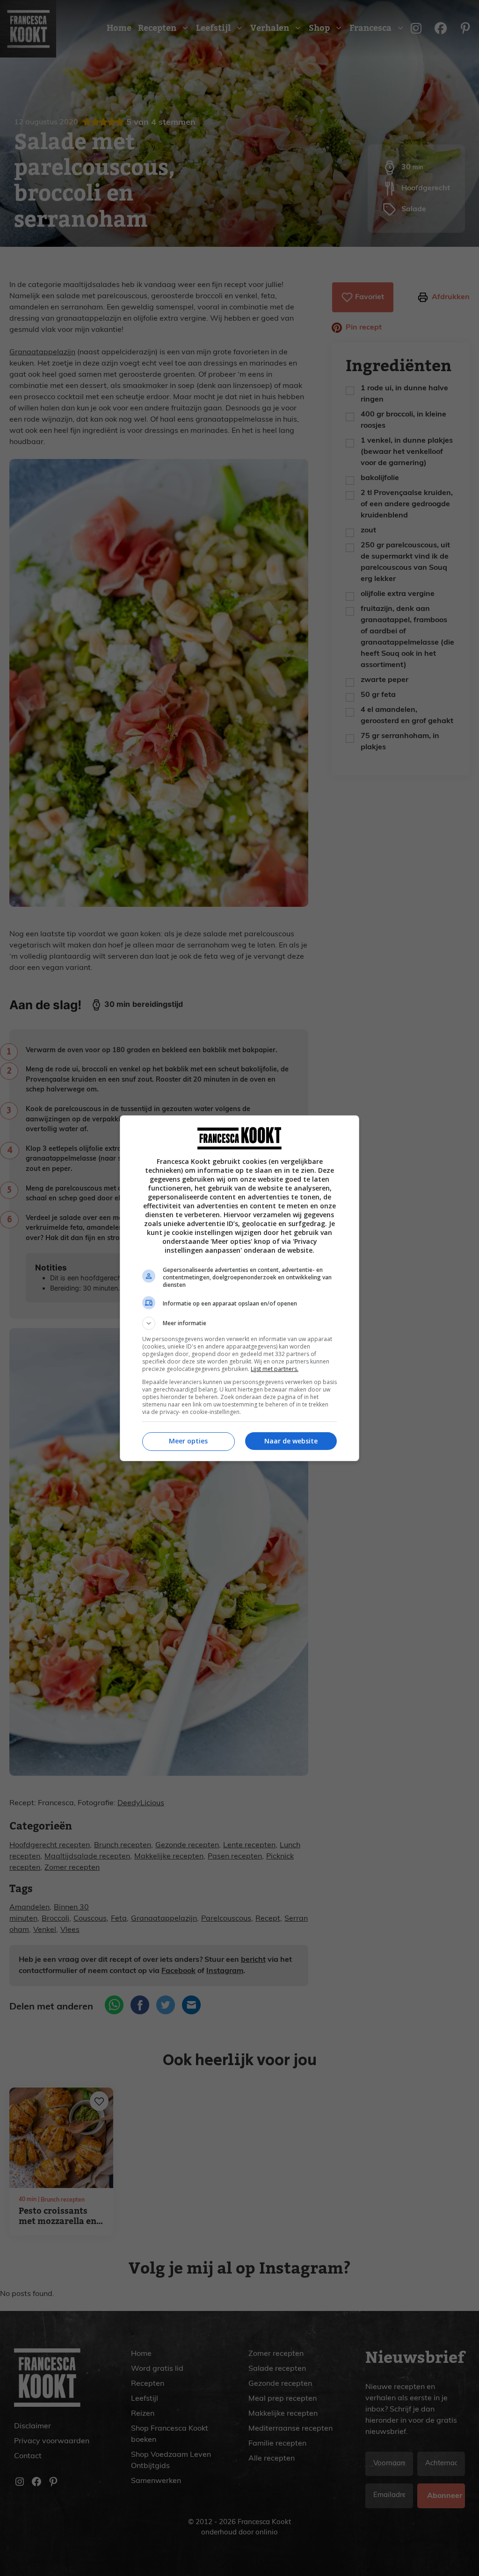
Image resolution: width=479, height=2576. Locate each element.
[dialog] (239, 1288)
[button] (239, 1323)
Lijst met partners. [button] (275, 1369)
